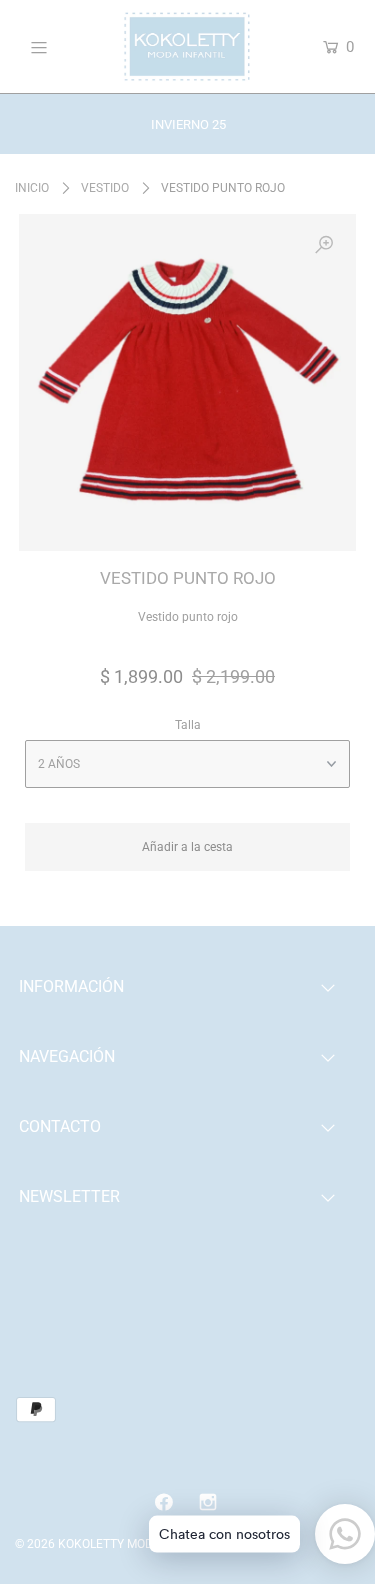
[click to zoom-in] (324, 246)
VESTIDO (105, 188)
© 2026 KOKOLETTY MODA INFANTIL (115, 1544)
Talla (188, 725)
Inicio (32, 188)
